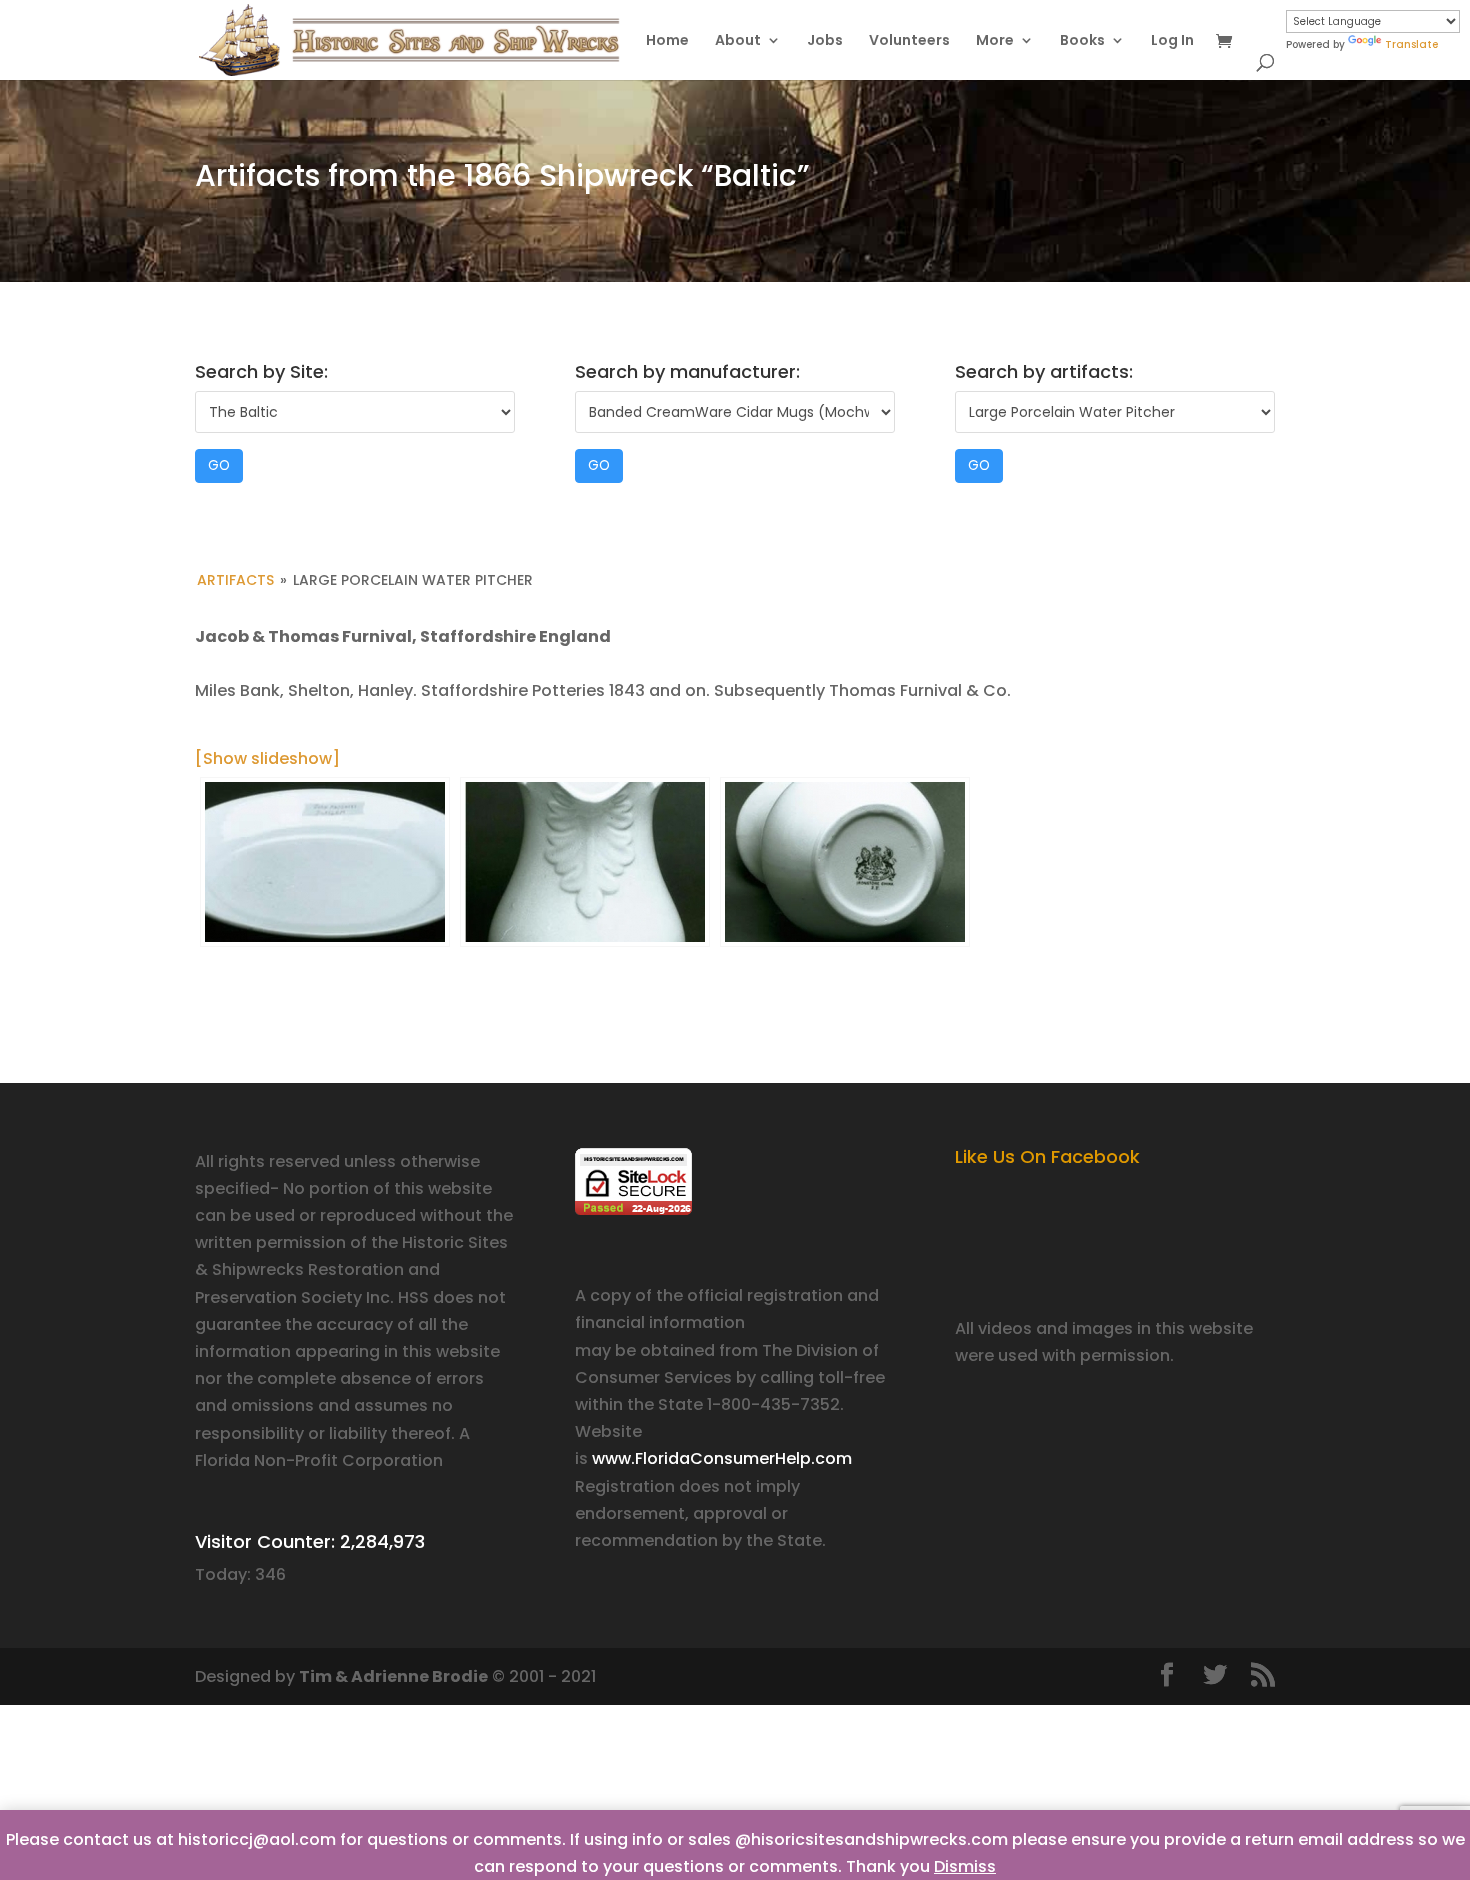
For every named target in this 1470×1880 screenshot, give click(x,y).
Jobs (825, 41)
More (995, 41)
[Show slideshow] (267, 758)
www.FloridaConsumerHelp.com (722, 1458)
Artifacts (235, 580)
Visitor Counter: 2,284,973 (310, 1541)
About (738, 41)
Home (667, 41)
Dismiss (965, 1866)
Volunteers (909, 41)
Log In (1172, 41)
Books (1082, 41)
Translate (1411, 44)
